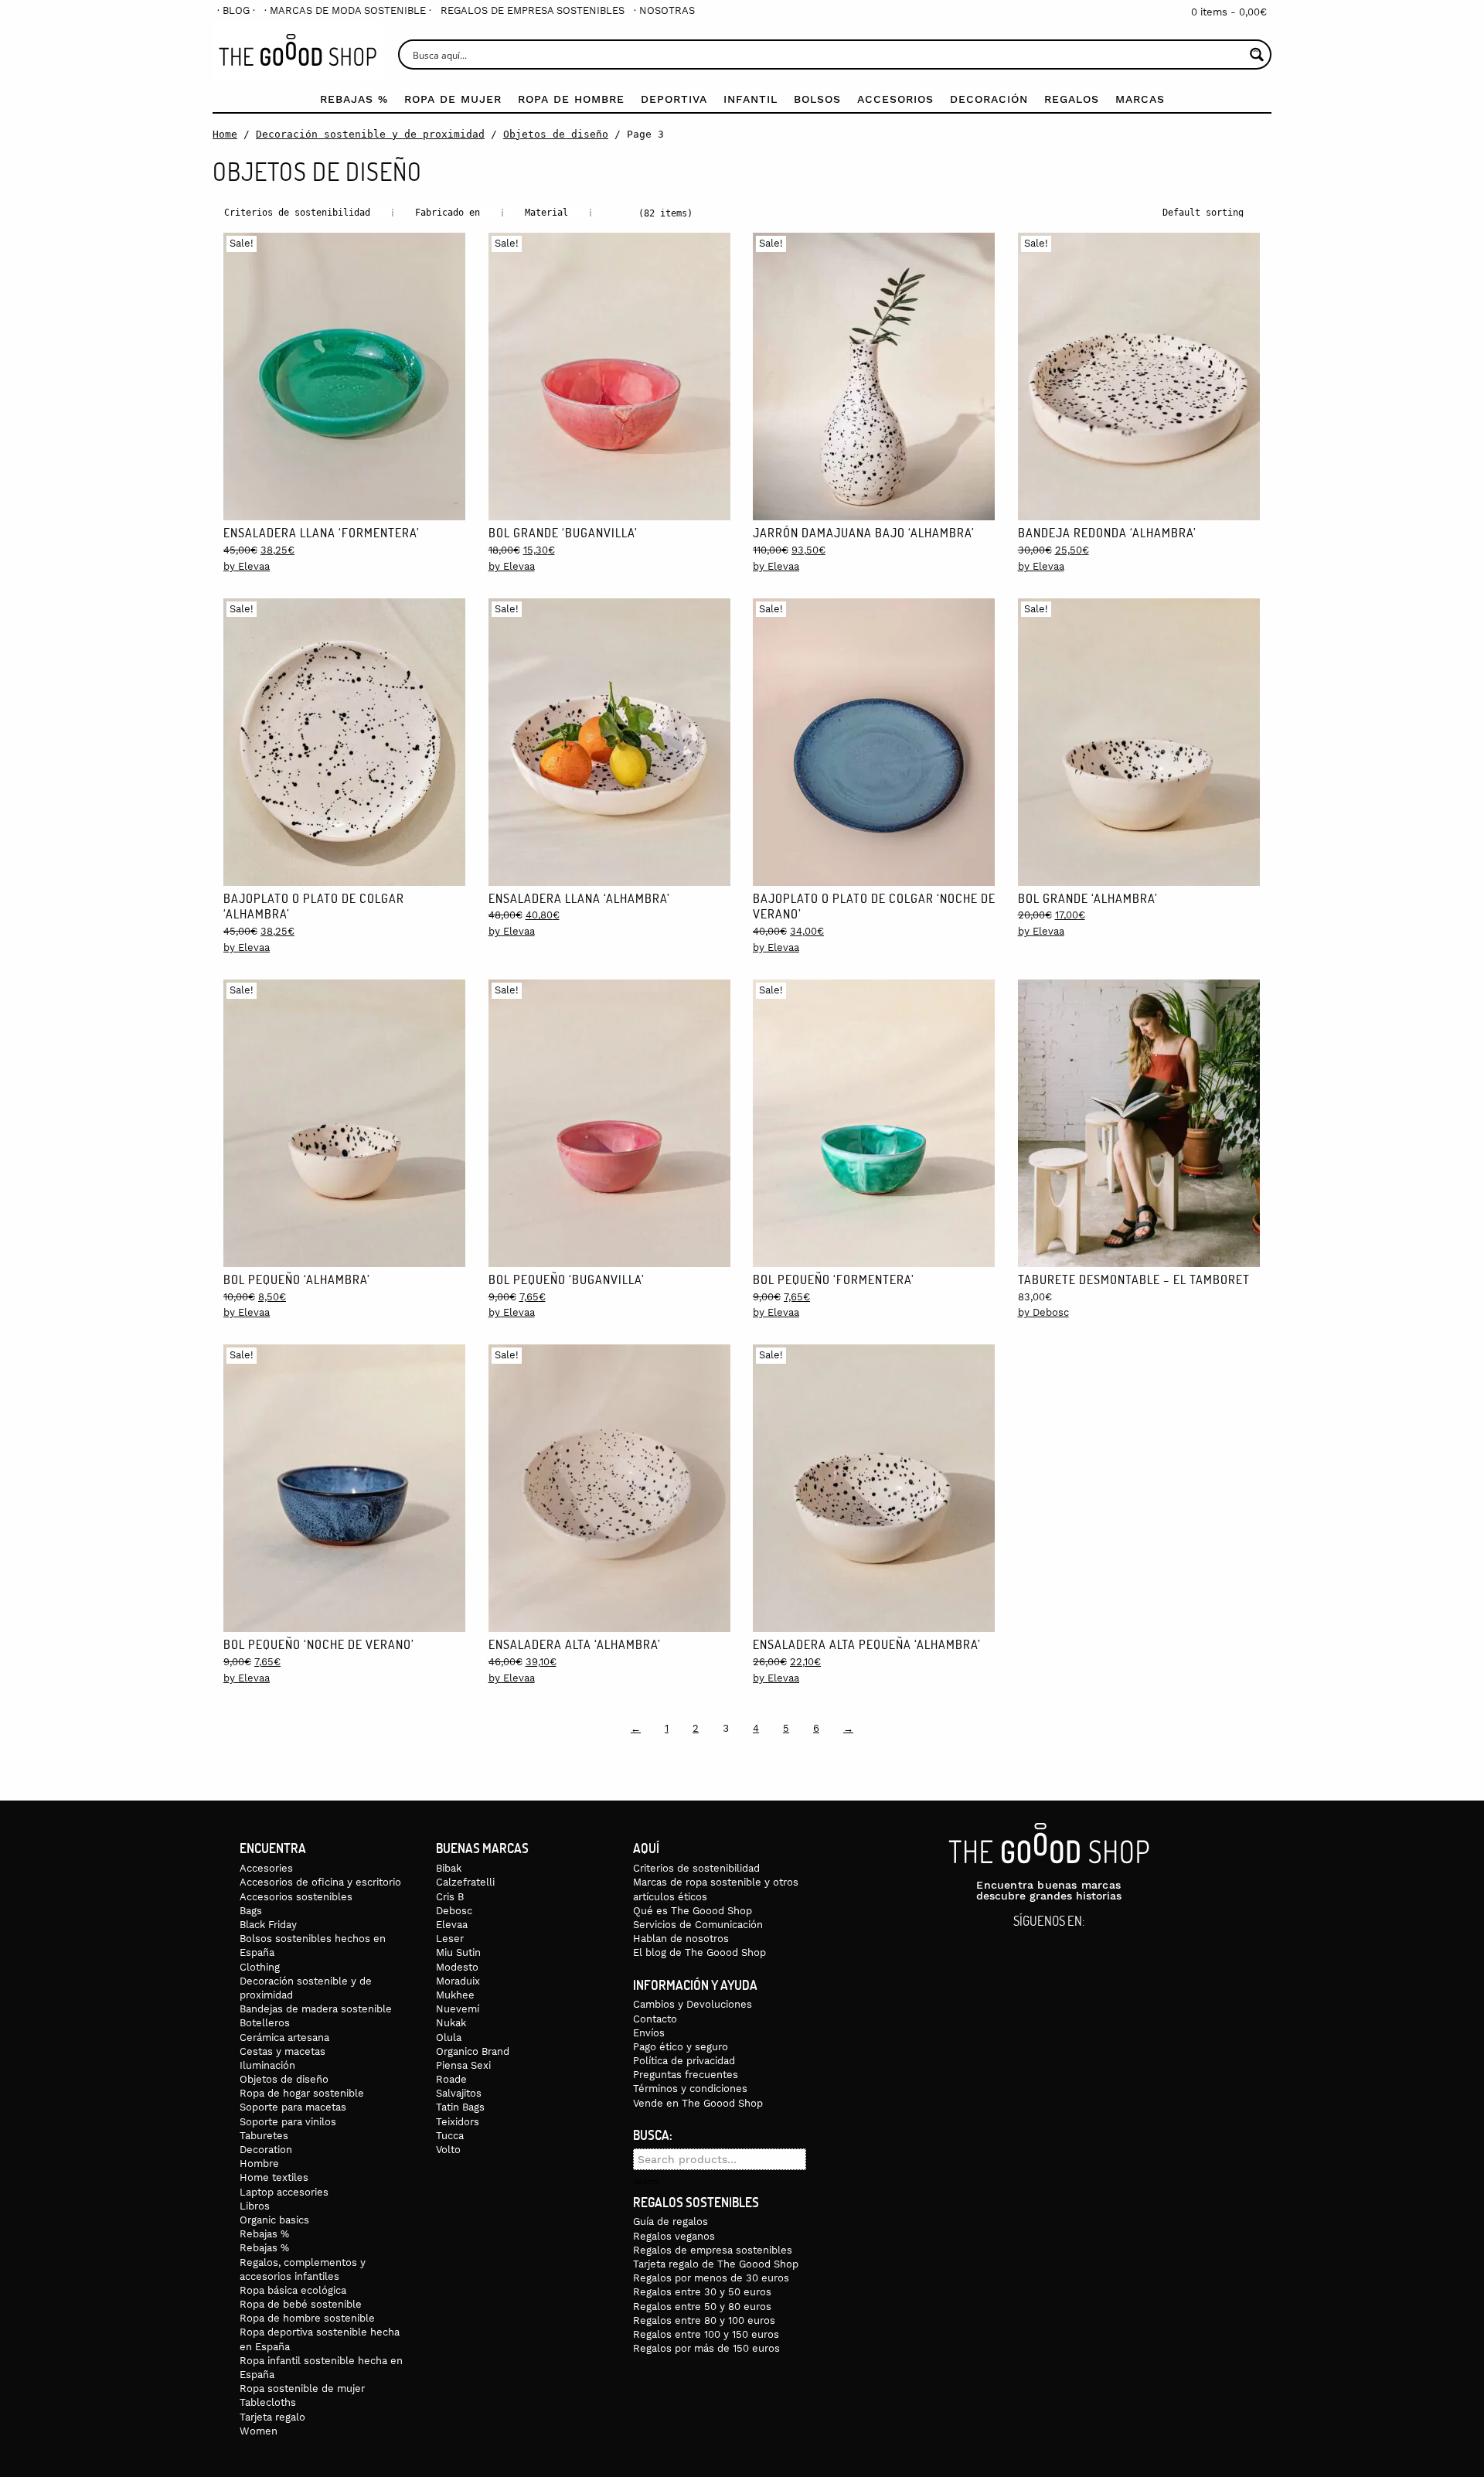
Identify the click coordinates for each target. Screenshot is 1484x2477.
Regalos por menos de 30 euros (711, 2278)
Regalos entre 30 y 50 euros (702, 2292)
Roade (451, 2079)
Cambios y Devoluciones (693, 2004)
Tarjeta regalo (272, 2417)
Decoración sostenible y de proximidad (370, 134)
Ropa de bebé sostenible (301, 2304)
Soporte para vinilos (288, 2122)
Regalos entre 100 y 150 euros (706, 2334)
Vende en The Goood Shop (698, 2103)
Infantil (751, 99)
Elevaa (452, 1925)
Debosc (454, 1911)
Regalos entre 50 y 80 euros (702, 2307)
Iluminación (267, 2065)
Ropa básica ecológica (293, 2290)
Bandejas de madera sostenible (316, 2009)
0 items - (1229, 12)
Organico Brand (473, 2051)
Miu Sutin (458, 1952)
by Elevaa (247, 566)
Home (225, 134)
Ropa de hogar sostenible (302, 2093)
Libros (255, 2206)
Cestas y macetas (283, 2051)
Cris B (450, 1897)
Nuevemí (458, 2009)
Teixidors (458, 2122)
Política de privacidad (684, 2061)
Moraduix (458, 1981)
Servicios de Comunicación (698, 1925)
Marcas (1140, 99)
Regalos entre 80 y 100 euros (704, 2320)
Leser (450, 1939)
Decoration (266, 2150)
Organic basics (274, 2220)
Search (646, 2182)
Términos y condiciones (690, 2089)
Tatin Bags (460, 2107)
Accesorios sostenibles (296, 1897)
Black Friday (268, 1925)
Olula (449, 2037)
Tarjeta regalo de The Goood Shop (716, 2264)
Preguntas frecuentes (686, 2075)
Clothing (260, 1967)
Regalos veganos (674, 2236)
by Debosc (1043, 1312)
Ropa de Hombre (571, 99)
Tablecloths (268, 2402)
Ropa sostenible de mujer (302, 2388)
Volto (448, 2150)
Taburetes (264, 2136)
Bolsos (817, 99)
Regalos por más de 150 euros (706, 2348)
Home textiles (274, 2177)
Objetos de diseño (556, 134)
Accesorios (895, 99)
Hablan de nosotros (681, 1939)
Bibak (449, 1868)
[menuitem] (236, 10)
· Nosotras (664, 10)
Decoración (989, 99)
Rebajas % (354, 99)
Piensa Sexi (463, 2065)
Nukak (451, 2023)
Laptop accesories (284, 2192)
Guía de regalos (671, 2221)
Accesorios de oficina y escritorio (320, 1882)
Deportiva (674, 99)
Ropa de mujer (453, 99)
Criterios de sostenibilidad (696, 1868)
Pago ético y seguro (681, 2047)
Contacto (655, 2019)
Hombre (259, 2164)
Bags (251, 1911)
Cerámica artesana (284, 2037)
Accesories (266, 1868)
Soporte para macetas (293, 2107)
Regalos (1072, 99)
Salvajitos (459, 2093)
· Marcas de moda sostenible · (348, 10)
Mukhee (455, 1995)
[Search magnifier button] (1256, 55)
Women (259, 2431)
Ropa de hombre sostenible (307, 2318)
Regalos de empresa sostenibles (533, 10)
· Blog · (236, 10)
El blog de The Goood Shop (699, 1952)
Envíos (649, 2033)
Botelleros (265, 2023)
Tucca (450, 2136)
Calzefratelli (465, 1882)
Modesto (457, 1967)
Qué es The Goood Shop (693, 1911)
